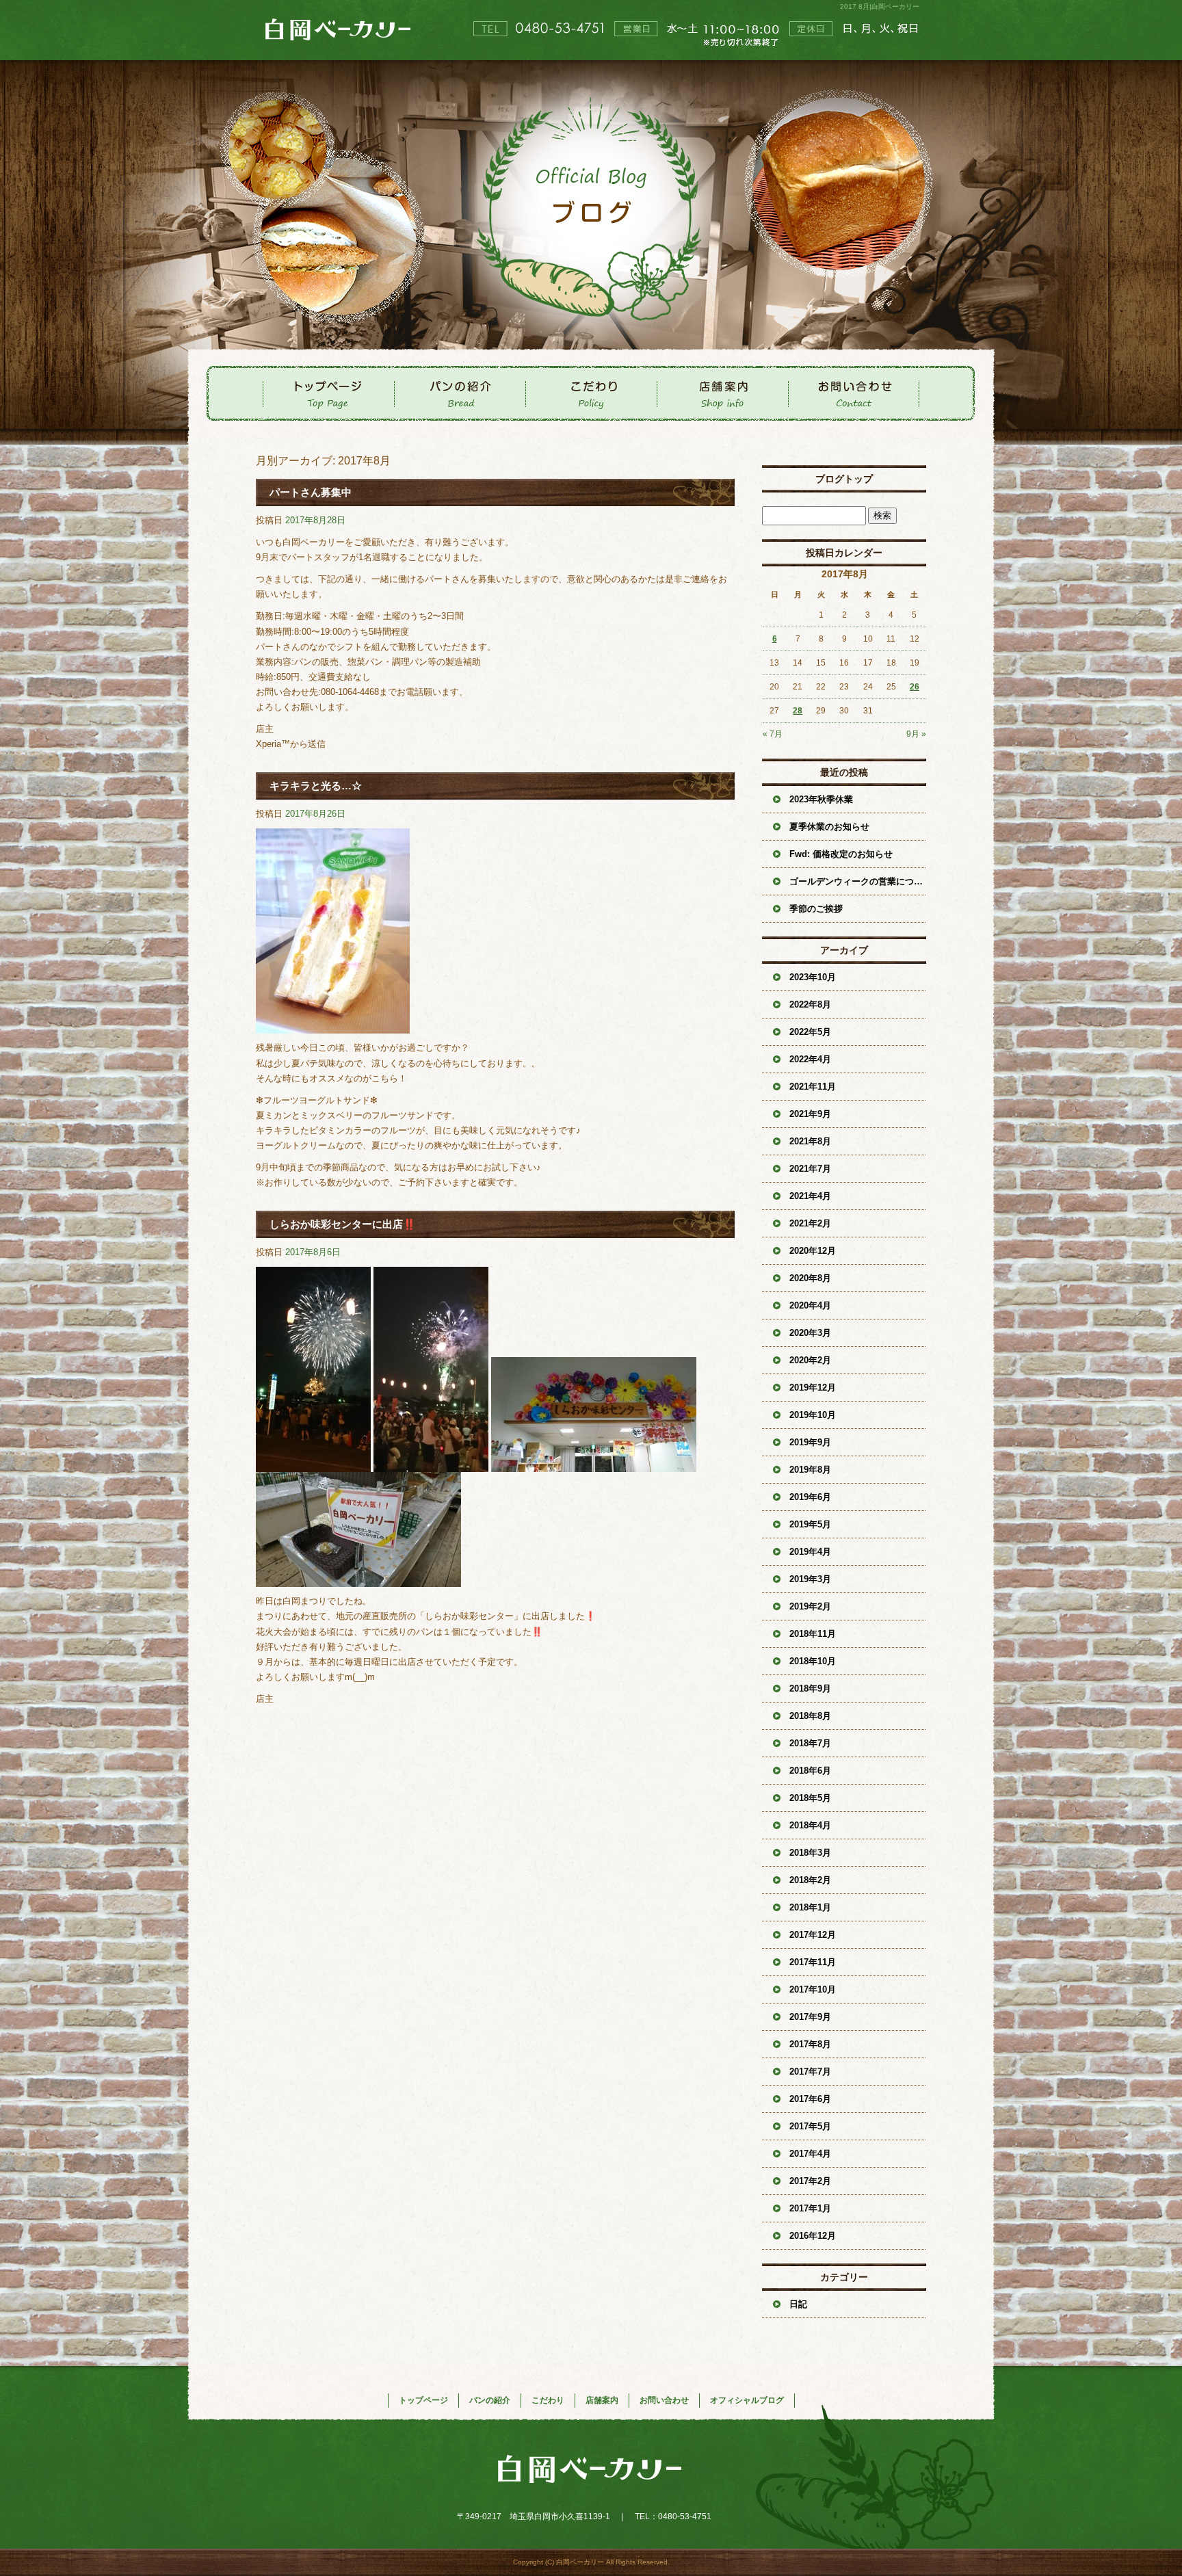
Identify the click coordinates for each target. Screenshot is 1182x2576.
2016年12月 (813, 2236)
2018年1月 (810, 1907)
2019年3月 (810, 1579)
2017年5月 (810, 2126)
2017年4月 (810, 2154)
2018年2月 (810, 1880)
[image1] (333, 1026)
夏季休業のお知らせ (829, 827)
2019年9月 (810, 1442)
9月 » (916, 734)
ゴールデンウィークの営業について (858, 881)
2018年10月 (813, 1661)
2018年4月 (810, 1825)
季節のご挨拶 (816, 909)
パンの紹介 (460, 393)
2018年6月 (810, 1771)
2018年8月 (810, 1716)
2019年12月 (813, 1388)
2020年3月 (810, 1333)
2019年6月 (810, 1497)
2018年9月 (810, 1688)
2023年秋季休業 (821, 799)
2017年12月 (813, 1935)
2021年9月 (810, 1114)
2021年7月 (810, 1169)
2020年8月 (810, 1278)
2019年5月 (810, 1524)
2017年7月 (810, 2072)
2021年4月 (810, 1196)
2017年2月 (810, 2181)
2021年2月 (810, 1223)
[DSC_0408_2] (594, 1464)
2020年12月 (813, 1251)
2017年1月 (810, 2208)
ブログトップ (844, 479)
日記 (798, 2304)
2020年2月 (810, 1360)
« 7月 (773, 734)
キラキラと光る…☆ (316, 786)
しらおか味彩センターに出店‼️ (343, 1224)
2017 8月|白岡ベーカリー (880, 6)
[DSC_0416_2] (313, 1464)
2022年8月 (810, 1004)
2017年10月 (813, 1989)
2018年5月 (810, 1798)
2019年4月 (810, 1552)
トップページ (328, 393)
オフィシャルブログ (747, 2400)
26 (915, 687)
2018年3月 (810, 1853)
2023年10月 (813, 977)
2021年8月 (810, 1141)
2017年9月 (810, 2017)
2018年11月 (813, 1634)
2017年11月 (813, 1962)
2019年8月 (810, 1470)
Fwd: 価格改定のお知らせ (841, 854)
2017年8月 (810, 2044)
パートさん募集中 (311, 492)
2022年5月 (810, 1032)
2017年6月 (810, 2099)
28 (798, 711)
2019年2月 (810, 1606)
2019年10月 (813, 1415)
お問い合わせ (854, 393)
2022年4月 (810, 1059)
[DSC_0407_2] (358, 1579)
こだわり (591, 393)
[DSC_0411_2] (431, 1464)
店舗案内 (722, 393)
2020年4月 (810, 1305)
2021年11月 (813, 1087)
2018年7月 (810, 1743)
